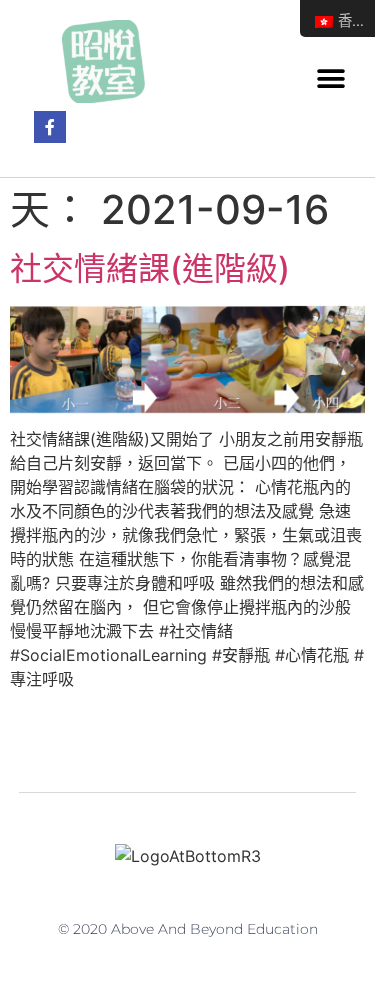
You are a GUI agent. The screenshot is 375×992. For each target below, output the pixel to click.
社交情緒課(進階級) (150, 268)
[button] (330, 78)
